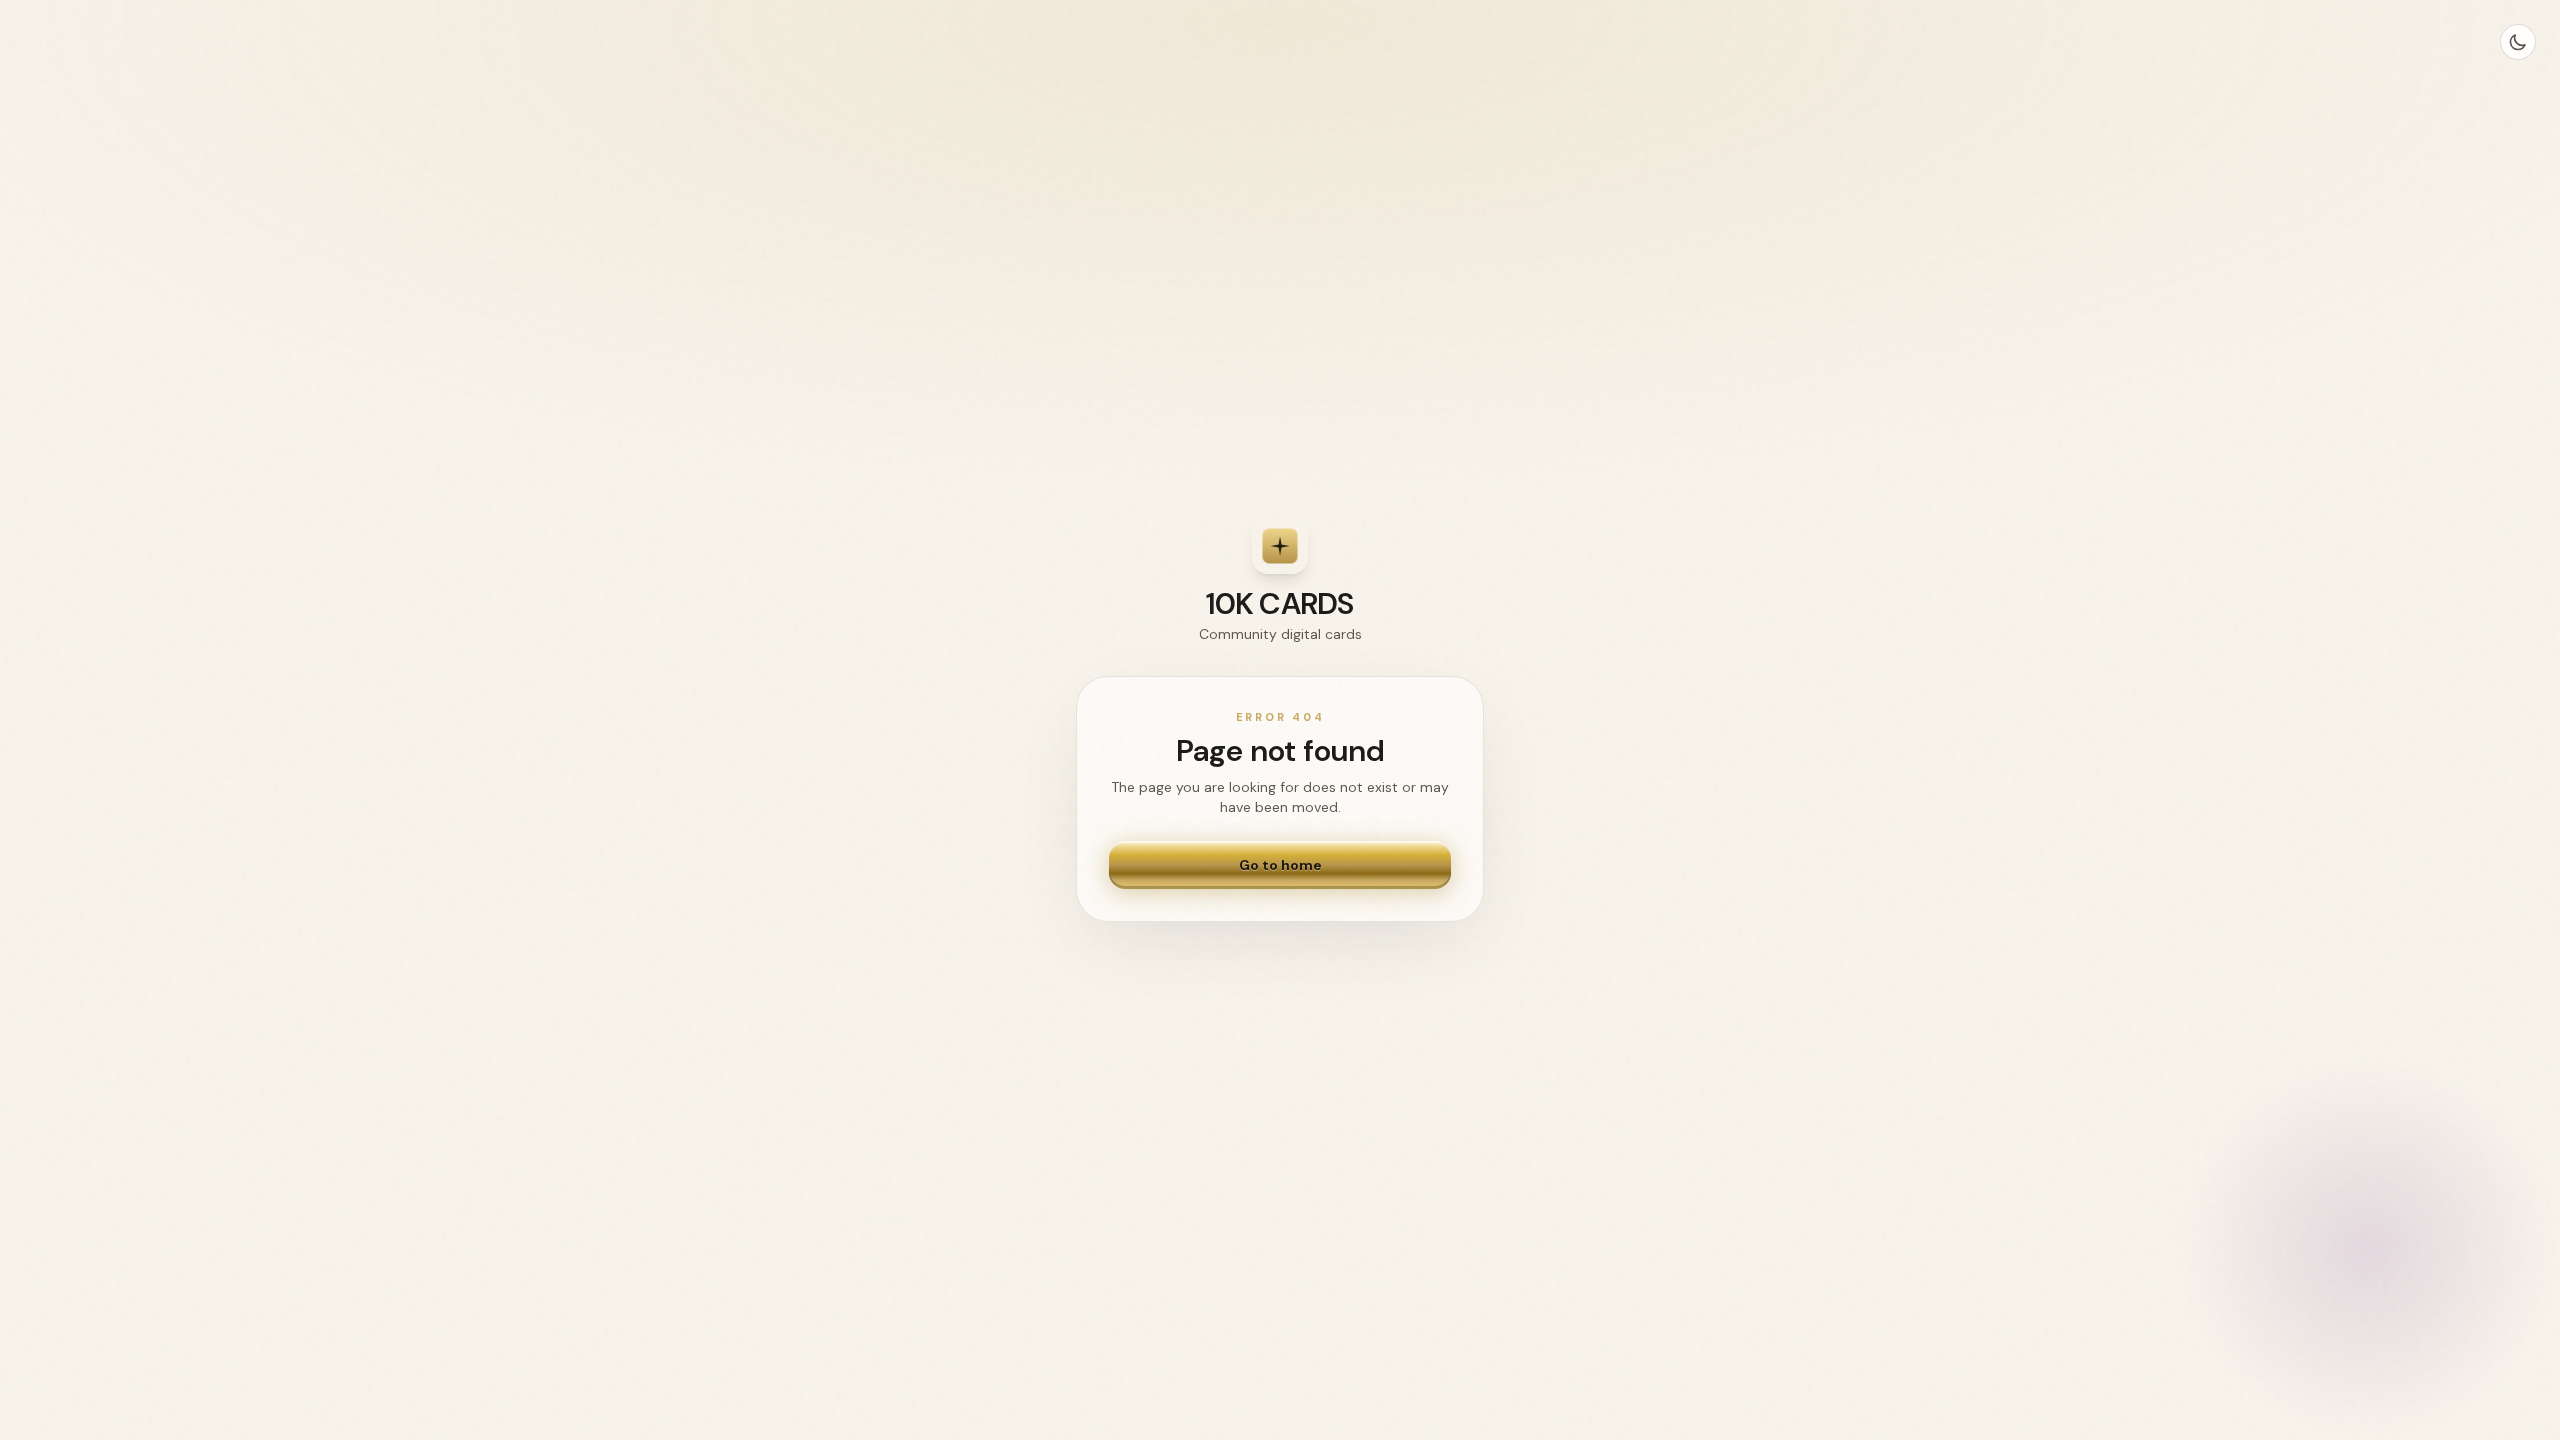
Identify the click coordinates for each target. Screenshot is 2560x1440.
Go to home (1280, 865)
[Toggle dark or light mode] (2518, 42)
